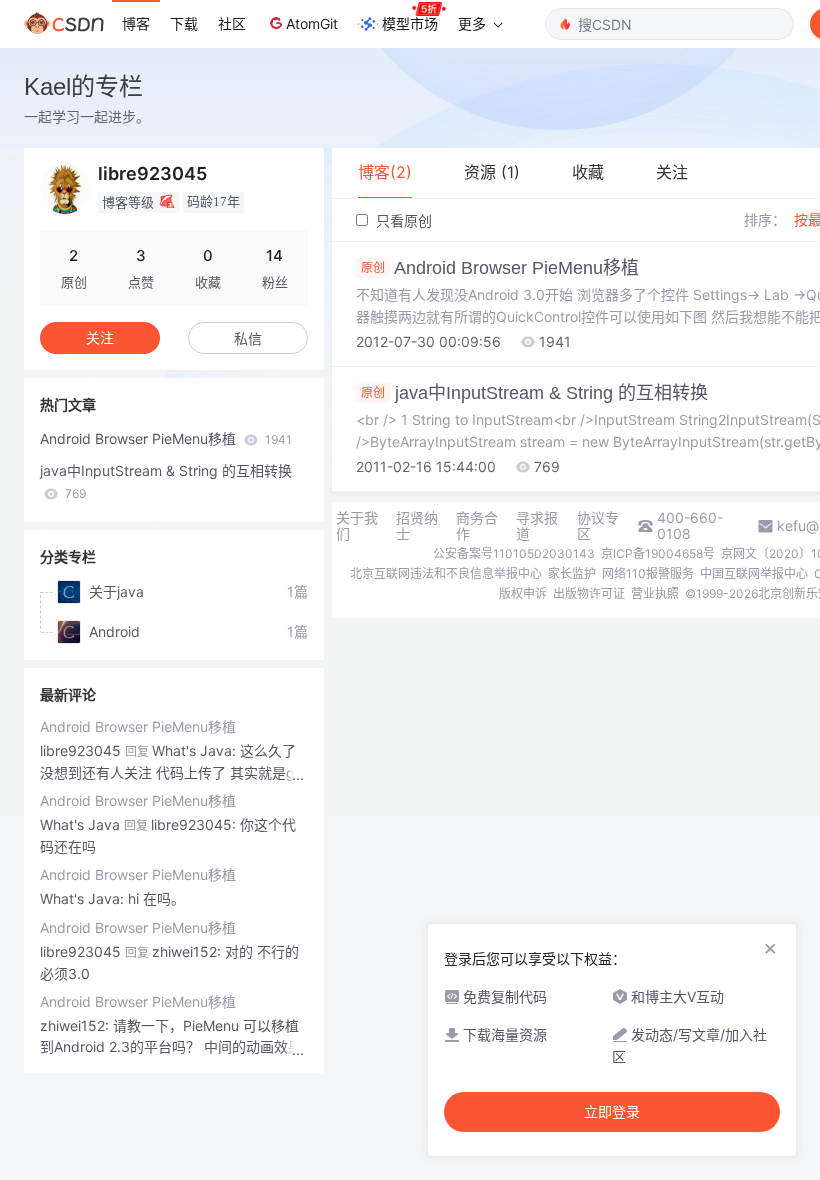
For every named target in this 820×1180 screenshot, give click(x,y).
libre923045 (80, 750)
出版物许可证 (589, 593)
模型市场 (410, 23)
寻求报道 (537, 526)
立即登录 (612, 1112)
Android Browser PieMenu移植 (166, 438)
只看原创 (402, 220)
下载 (184, 23)
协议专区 (598, 526)
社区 (232, 23)
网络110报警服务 (648, 573)
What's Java (80, 824)
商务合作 (477, 526)
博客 (136, 23)
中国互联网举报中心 (754, 573)
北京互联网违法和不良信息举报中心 (446, 573)
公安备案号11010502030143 (514, 553)
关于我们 (357, 526)
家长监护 (572, 573)
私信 (248, 338)
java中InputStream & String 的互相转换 (166, 481)
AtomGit (312, 23)
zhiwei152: (76, 1025)
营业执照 (655, 593)
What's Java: (84, 898)
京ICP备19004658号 (658, 553)
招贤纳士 (417, 526)
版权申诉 (523, 593)
